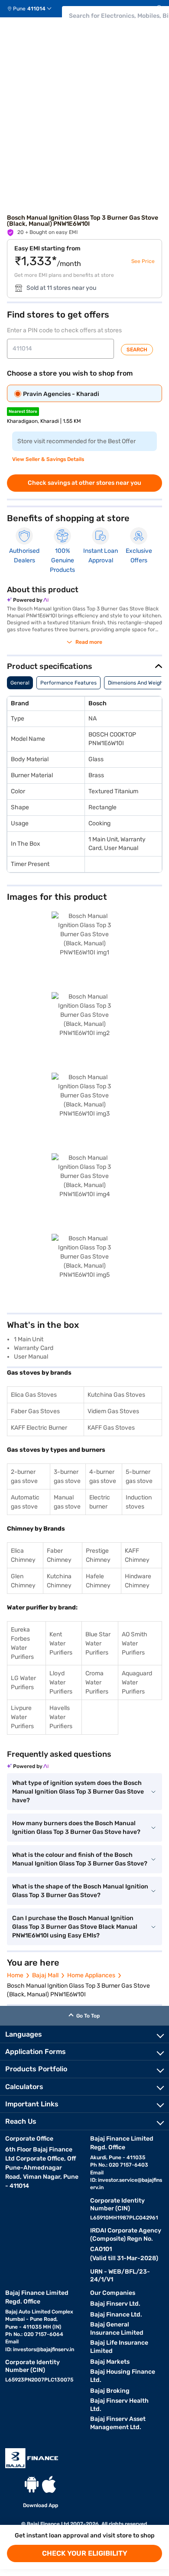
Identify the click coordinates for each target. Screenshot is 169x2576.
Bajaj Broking (110, 2391)
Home (15, 1975)
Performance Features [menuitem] (68, 683)
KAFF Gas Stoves (111, 1428)
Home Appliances (91, 1975)
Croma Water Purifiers (97, 1682)
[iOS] (49, 2484)
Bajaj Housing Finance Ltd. (123, 2376)
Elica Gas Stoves (34, 1395)
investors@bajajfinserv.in (44, 2349)
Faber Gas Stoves (35, 1411)
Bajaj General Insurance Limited (117, 2329)
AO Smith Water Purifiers (135, 1643)
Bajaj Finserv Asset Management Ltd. (118, 2423)
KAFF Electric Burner (39, 1428)
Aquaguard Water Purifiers (137, 1682)
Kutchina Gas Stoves (116, 1395)
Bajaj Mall (45, 1975)
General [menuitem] (20, 683)
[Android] (32, 2484)
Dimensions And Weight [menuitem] (136, 683)
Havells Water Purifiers (61, 1717)
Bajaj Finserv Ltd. (115, 2304)
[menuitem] (33, 9)
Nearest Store (23, 412)
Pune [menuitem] (19, 9)
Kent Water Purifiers (61, 1643)
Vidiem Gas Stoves (113, 1411)
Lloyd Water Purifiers (61, 1682)
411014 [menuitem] (36, 9)
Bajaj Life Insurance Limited (119, 2347)
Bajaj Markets (110, 2362)
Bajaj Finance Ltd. (116, 2315)
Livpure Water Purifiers (22, 1717)
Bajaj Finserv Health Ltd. (119, 2405)
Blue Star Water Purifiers (98, 1643)
